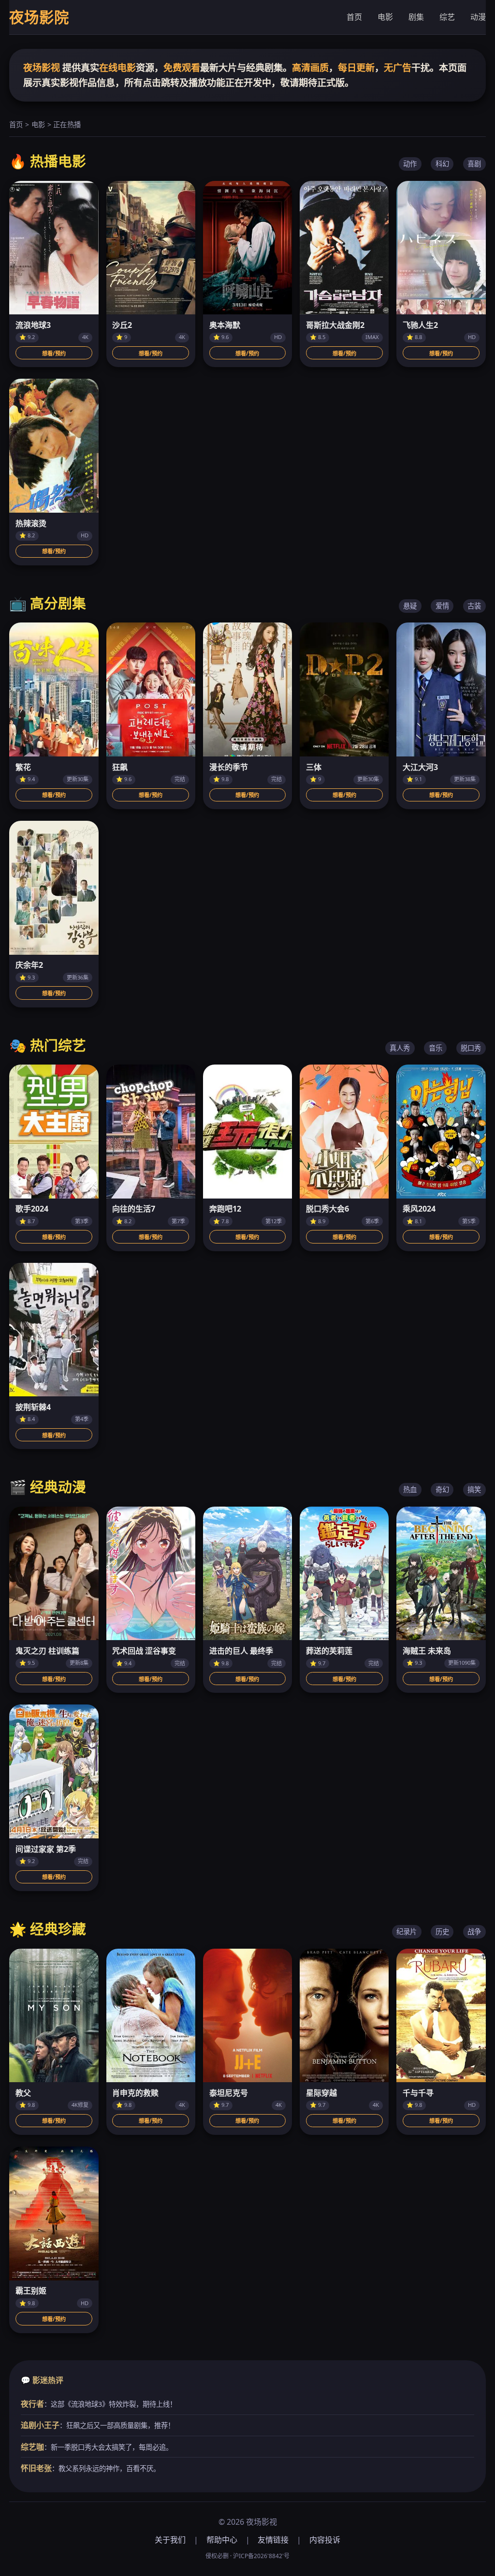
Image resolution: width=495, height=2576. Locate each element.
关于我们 (170, 2540)
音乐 (436, 1048)
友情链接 (273, 2540)
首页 (354, 17)
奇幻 (442, 1489)
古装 (474, 606)
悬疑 (410, 606)
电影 (385, 17)
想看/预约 (54, 353)
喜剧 (474, 164)
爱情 (442, 606)
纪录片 (407, 1932)
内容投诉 (325, 2540)
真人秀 (400, 1048)
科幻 (442, 164)
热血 (410, 1489)
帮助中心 (222, 2540)
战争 (474, 1932)
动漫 (478, 17)
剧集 (416, 17)
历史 (442, 1932)
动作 (410, 164)
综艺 (447, 17)
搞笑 (474, 1489)
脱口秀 (471, 1048)
